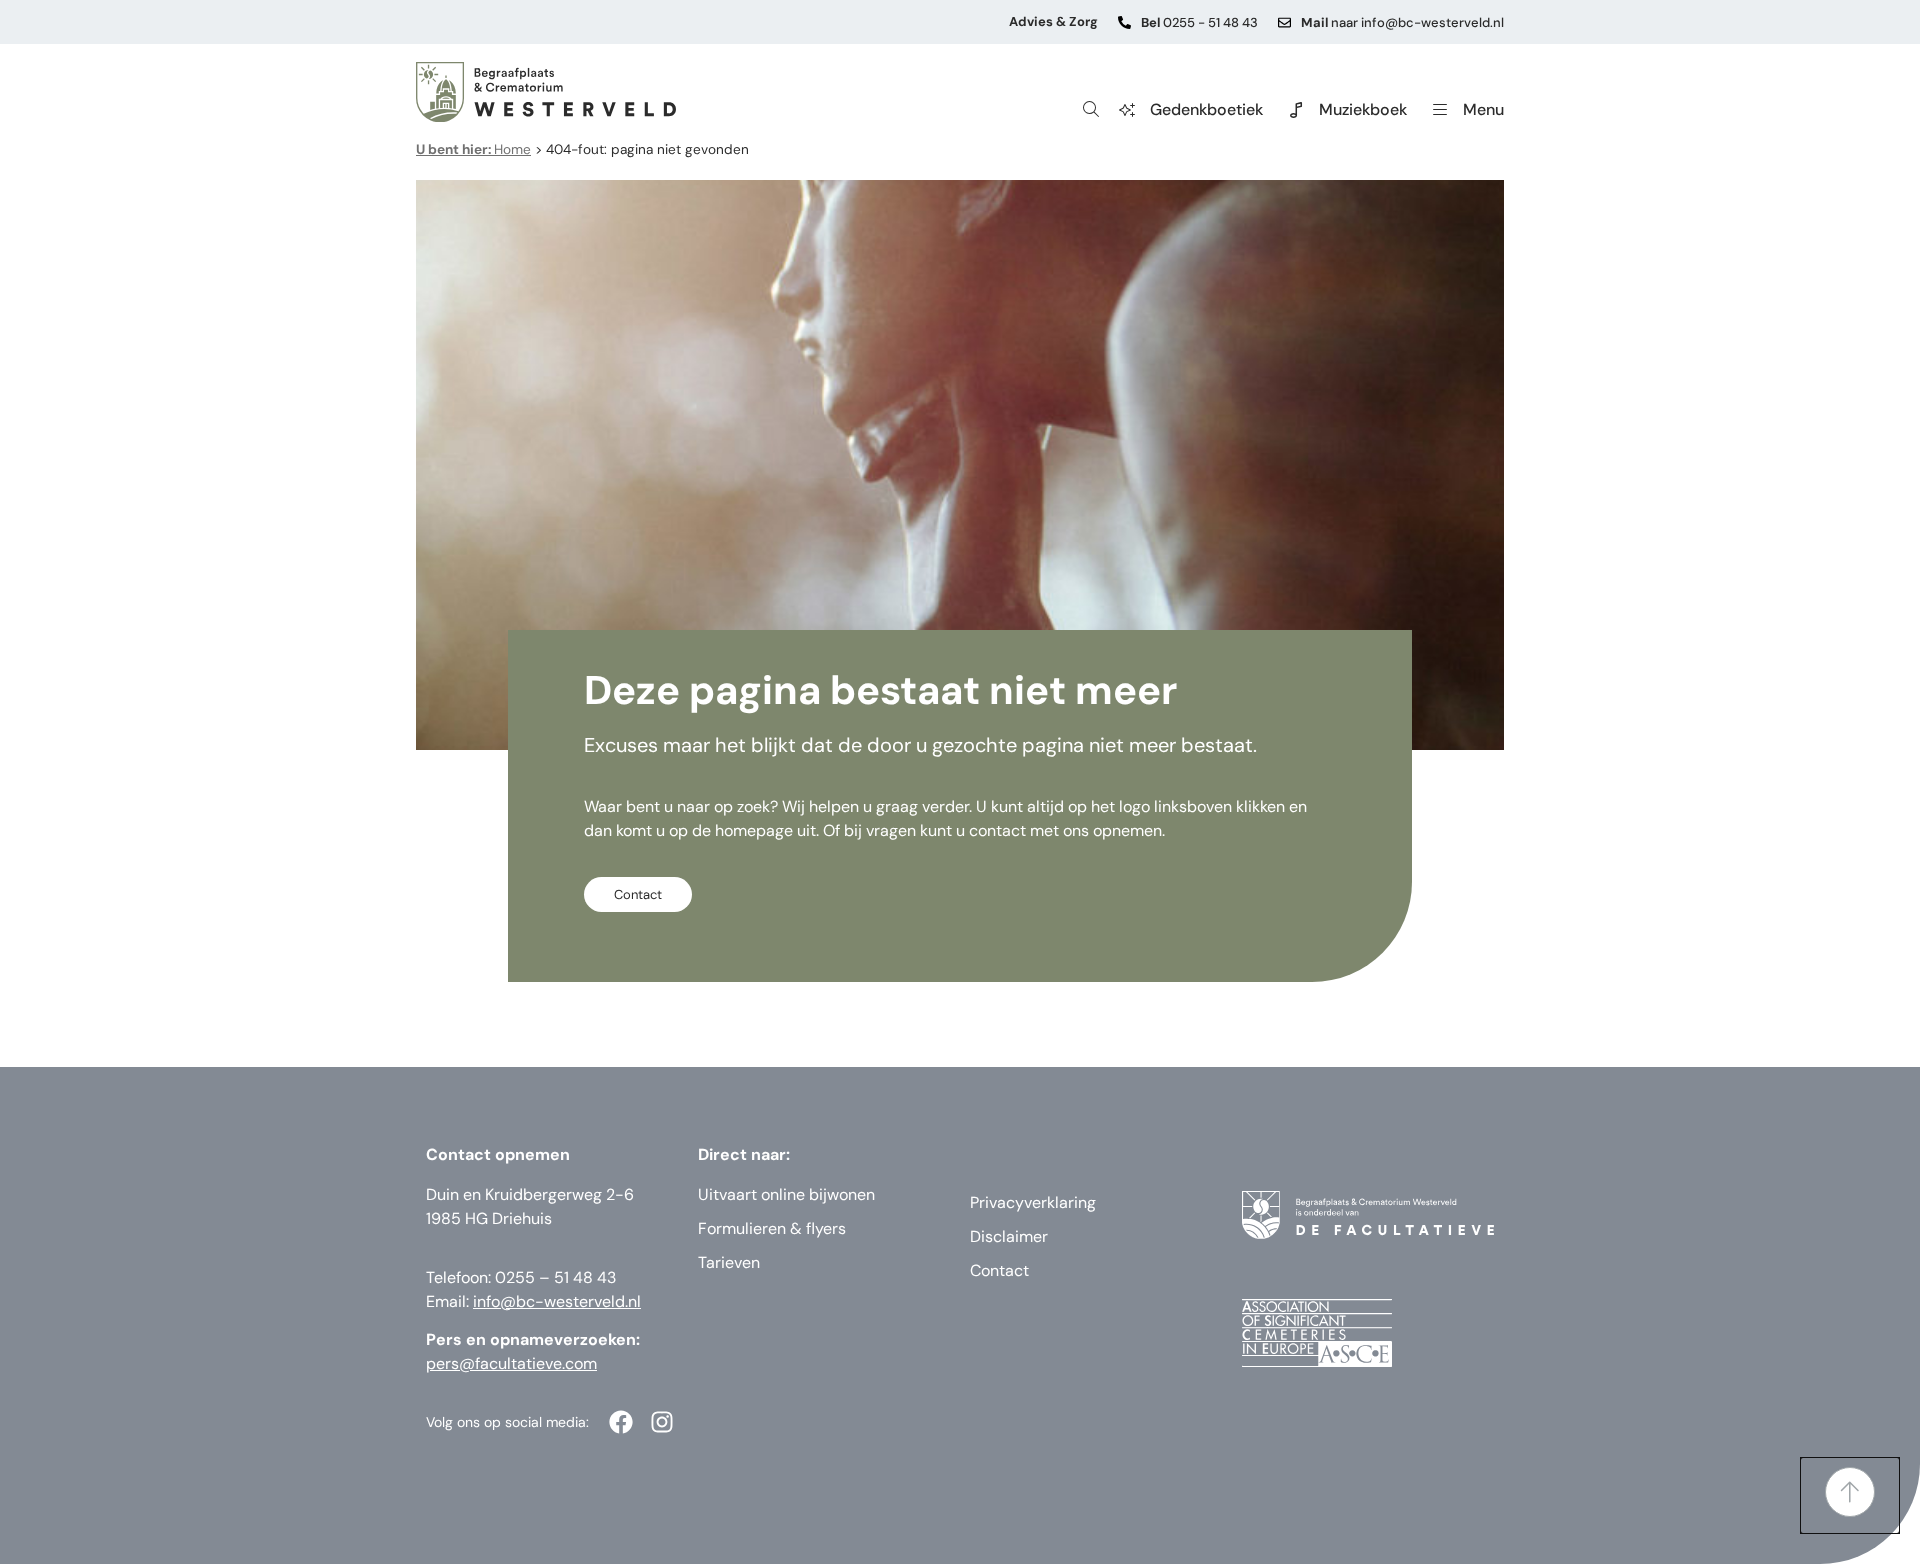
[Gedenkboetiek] (1127, 110)
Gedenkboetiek (1206, 109)
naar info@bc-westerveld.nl (1402, 22)
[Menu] (1440, 110)
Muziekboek (1363, 109)
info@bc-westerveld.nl (557, 1301)
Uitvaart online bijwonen (786, 1194)
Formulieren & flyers (772, 1228)
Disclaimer (1009, 1236)
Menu (1483, 109)
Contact (999, 1270)
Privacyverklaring (1033, 1202)
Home (473, 149)
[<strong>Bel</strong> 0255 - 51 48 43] (1124, 22)
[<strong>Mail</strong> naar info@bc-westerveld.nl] (1284, 22)
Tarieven (729, 1262)
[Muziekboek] (1296, 110)
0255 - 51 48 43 (1199, 22)
